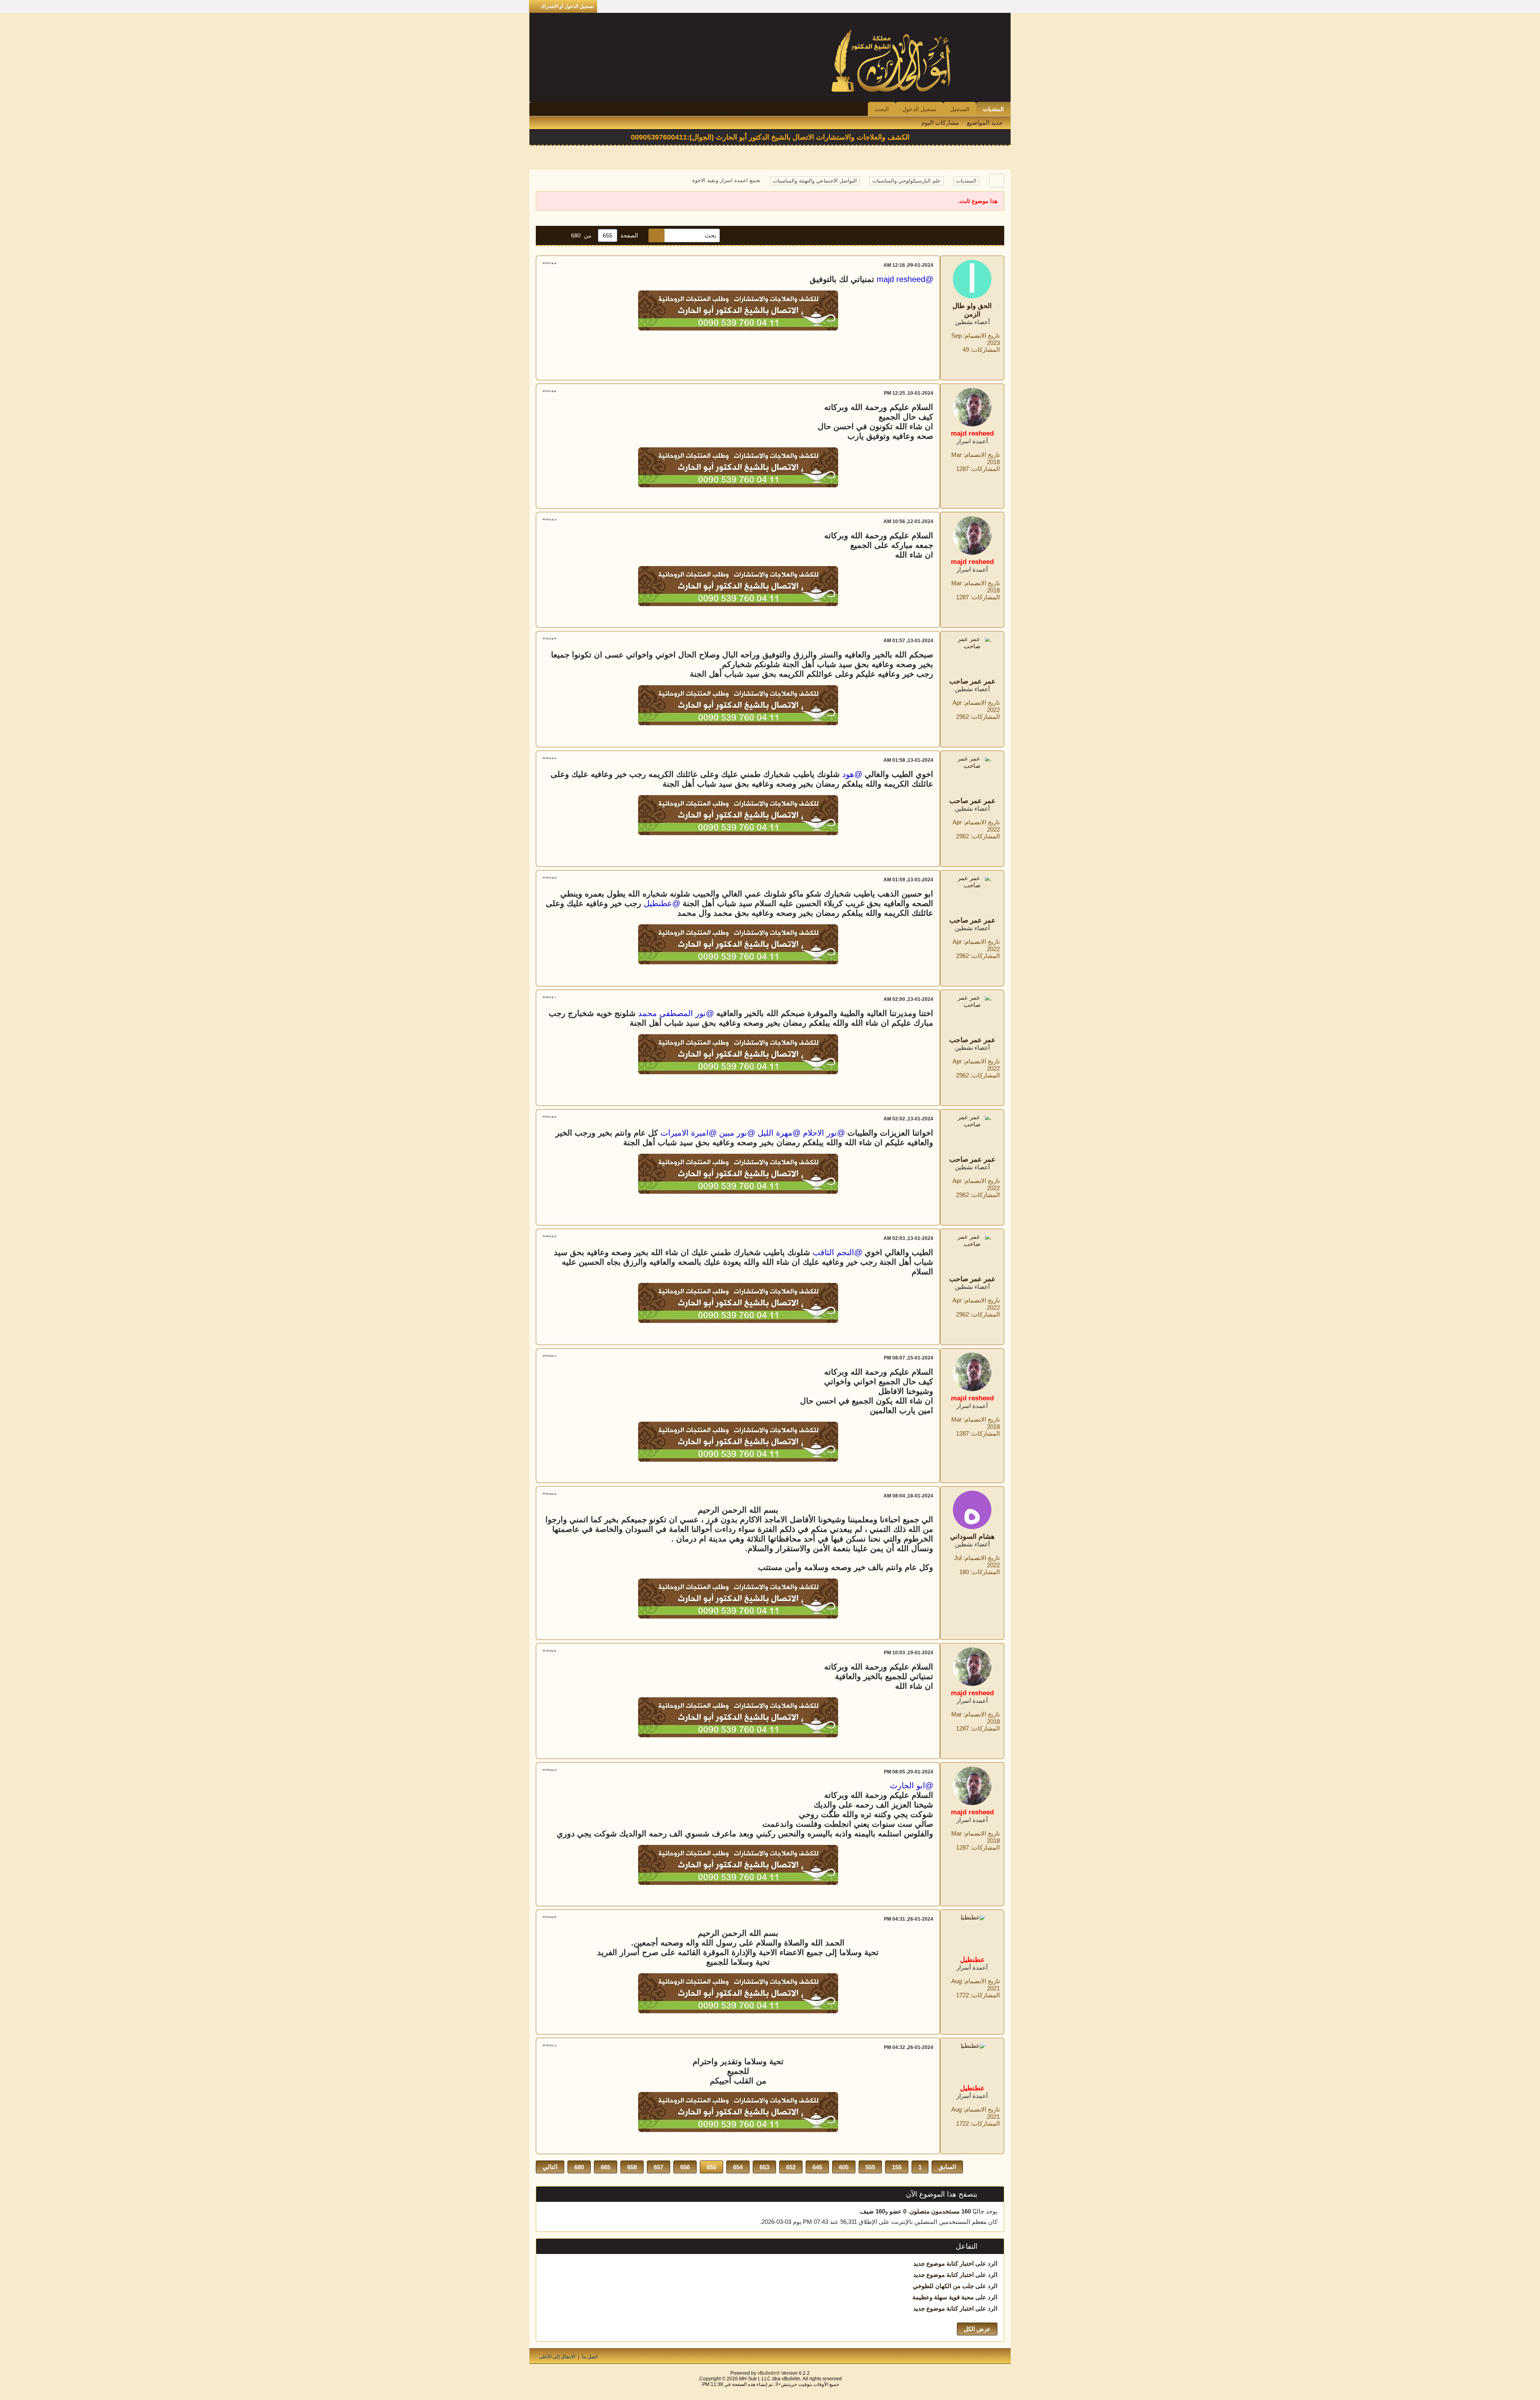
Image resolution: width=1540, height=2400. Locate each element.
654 (738, 2167)
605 (844, 2167)
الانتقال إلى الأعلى (557, 2357)
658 (632, 2167)
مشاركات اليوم (940, 123)
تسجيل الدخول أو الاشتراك (567, 6)
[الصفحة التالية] (547, 235)
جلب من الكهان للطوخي (943, 2286)
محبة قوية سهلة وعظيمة (943, 2297)
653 (764, 2167)
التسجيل (960, 109)
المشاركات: (985, 350)
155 (897, 2167)
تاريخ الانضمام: (982, 336)
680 (579, 2167)
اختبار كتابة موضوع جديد (943, 2263)
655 (711, 2167)
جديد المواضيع (985, 123)
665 (606, 2167)
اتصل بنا (590, 2357)
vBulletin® (769, 2373)
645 (817, 2167)
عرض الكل (977, 2329)
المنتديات (993, 109)
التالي (550, 2167)
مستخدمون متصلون (935, 2211)
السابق (947, 2167)
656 (685, 2167)
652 (791, 2167)
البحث (882, 109)
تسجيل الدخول (919, 109)
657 (659, 2167)
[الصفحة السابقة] (560, 235)
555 (870, 2167)
